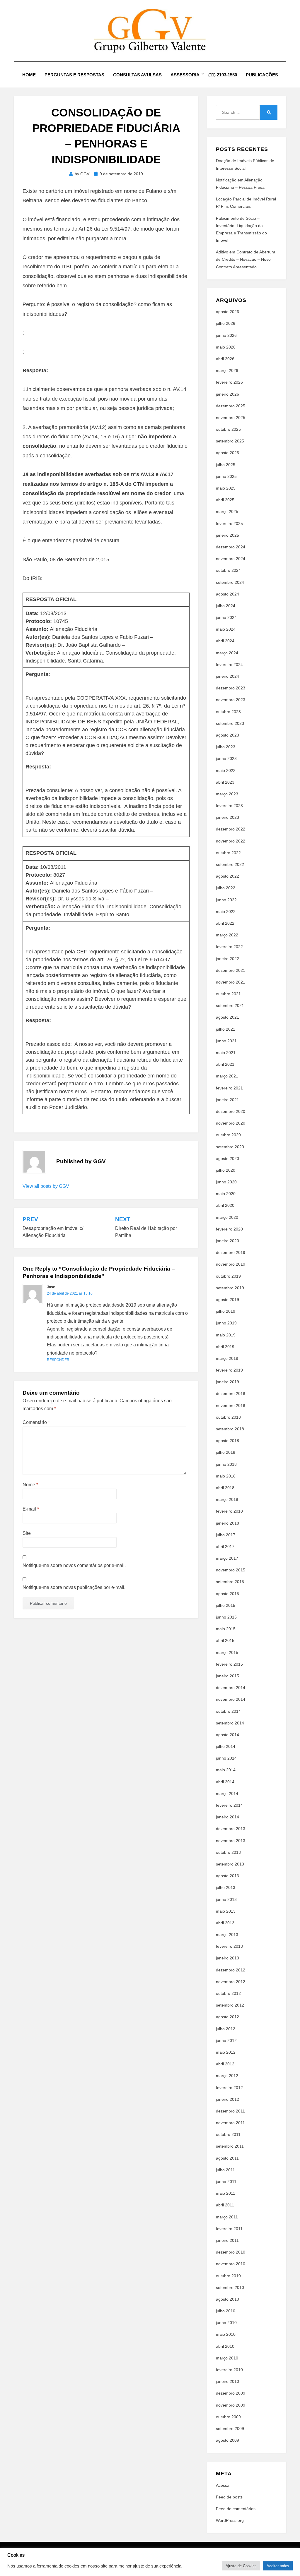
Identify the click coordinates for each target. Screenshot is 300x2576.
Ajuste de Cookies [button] (241, 2566)
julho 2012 (226, 2029)
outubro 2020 (228, 1135)
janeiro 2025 (227, 535)
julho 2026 (226, 323)
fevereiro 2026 (229, 382)
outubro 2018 (228, 1417)
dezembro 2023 (231, 688)
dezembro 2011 (230, 2111)
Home (29, 75)
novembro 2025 (231, 418)
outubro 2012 (228, 1993)
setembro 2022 (230, 864)
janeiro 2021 (227, 1100)
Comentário (36, 1422)
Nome (30, 1485)
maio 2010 (226, 2334)
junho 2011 (226, 2182)
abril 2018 (225, 1488)
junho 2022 (226, 900)
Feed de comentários (236, 2509)
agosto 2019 (227, 1300)
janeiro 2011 (227, 2240)
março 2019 (227, 1358)
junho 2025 (226, 476)
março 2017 (227, 1558)
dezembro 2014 (231, 1688)
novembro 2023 (231, 700)
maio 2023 (226, 770)
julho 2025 (226, 465)
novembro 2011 (230, 2123)
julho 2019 (226, 1311)
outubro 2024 (228, 570)
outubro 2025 (228, 429)
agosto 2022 (227, 876)
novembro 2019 (231, 1264)
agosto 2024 (227, 594)
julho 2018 (226, 1452)
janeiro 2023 (227, 817)
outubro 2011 (228, 2134)
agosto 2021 (227, 1017)
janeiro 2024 (227, 676)
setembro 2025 (230, 441)
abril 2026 (225, 359)
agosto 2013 (227, 1876)
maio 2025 (226, 488)
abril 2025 (225, 500)
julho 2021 (226, 1029)
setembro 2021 (230, 1005)
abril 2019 (225, 1347)
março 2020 (227, 1217)
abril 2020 (225, 1205)
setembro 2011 (230, 2146)
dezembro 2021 (231, 970)
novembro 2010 (231, 2264)
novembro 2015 (231, 1570)
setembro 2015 (230, 1582)
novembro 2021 (231, 982)
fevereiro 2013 (229, 1946)
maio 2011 (226, 2193)
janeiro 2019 (227, 1382)
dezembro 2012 (231, 1970)
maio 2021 (226, 1053)
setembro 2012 (230, 2005)
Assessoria (185, 75)
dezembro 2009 (231, 2393)
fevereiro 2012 (229, 2088)
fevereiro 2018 (229, 1511)
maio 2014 (226, 1770)
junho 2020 (226, 1182)
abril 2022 (225, 923)
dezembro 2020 (231, 1111)
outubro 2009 (228, 2417)
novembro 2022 (231, 841)
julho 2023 (226, 747)
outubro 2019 (228, 1276)
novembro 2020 (231, 1123)
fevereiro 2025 (229, 524)
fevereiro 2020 (229, 1229)
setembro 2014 (230, 1723)
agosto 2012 (227, 2017)
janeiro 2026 (227, 394)
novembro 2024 (231, 559)
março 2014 (227, 1794)
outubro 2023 (228, 712)
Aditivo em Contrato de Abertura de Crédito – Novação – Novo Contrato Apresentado (246, 259)
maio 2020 (226, 1194)
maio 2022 (226, 912)
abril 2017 (225, 1547)
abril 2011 (225, 2205)
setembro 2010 (230, 2287)
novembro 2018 (231, 1405)
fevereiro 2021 (229, 1088)
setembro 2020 (230, 1147)
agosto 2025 (227, 453)
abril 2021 (225, 1064)
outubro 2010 (228, 2276)
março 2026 (227, 370)
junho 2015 (226, 1617)
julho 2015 (226, 1605)
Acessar (223, 2485)
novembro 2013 (231, 1841)
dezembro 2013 (231, 1829)
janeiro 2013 (227, 1958)
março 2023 (227, 794)
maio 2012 (226, 2052)
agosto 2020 (227, 1159)
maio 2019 (226, 1335)
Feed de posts (229, 2497)
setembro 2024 (230, 582)
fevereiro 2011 (229, 2229)
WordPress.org (230, 2520)
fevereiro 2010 (229, 2370)
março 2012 (227, 2076)
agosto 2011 (227, 2158)
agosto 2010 (227, 2299)
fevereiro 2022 (229, 947)
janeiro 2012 (227, 2099)
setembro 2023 (230, 723)
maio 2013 (226, 1911)
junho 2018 (226, 1464)
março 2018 (227, 1499)
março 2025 (227, 512)
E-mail (31, 1509)
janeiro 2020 (227, 1241)
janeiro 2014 (227, 1817)
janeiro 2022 (227, 959)
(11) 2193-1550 (223, 75)
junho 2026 (226, 335)
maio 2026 (226, 347)
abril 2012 (225, 2064)
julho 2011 (225, 2170)
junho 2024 (226, 617)
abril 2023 (225, 782)
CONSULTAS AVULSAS (137, 75)
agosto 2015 (227, 1594)
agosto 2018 (227, 1441)
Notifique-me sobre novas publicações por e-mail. (74, 1587)
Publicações (262, 75)
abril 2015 (225, 1640)
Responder (58, 1360)
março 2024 (227, 653)
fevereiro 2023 (229, 806)
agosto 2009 (227, 2440)
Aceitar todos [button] (278, 2566)
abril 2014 (225, 1782)
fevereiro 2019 (229, 1370)
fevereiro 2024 (229, 665)
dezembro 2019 (231, 1252)
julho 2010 (226, 2311)
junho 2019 (226, 1323)
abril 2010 (225, 2346)
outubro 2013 (228, 1852)
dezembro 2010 (231, 2252)
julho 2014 (226, 1746)
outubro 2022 (228, 853)
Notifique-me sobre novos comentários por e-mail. (74, 1565)
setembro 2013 (230, 1864)
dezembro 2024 (231, 547)
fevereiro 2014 (229, 1805)
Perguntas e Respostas (74, 75)
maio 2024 (226, 629)
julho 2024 (226, 606)
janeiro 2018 (227, 1523)
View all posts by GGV (46, 1186)
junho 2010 (226, 2323)
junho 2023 (226, 758)
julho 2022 (226, 888)
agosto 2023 (227, 735)
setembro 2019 (230, 1288)
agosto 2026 (227, 312)
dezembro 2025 (231, 406)
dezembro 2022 (231, 829)
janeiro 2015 (227, 1676)
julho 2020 (226, 1170)
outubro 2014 (228, 1711)
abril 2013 (225, 1923)
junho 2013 (226, 1899)
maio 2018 (226, 1476)
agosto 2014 (227, 1735)
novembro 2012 (231, 1982)
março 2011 (227, 2217)
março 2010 (227, 2358)
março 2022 (227, 935)
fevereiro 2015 (229, 1664)
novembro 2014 (231, 1699)
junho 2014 (226, 1758)
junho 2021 (226, 1041)
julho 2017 (226, 1535)
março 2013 (227, 1935)
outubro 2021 (228, 994)
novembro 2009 (231, 2405)
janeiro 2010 (227, 2381)
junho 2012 (226, 2040)
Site (27, 1533)
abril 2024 (225, 641)
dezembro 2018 (231, 1393)
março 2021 (227, 1076)
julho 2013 (226, 1887)
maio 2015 (226, 1629)
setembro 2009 (230, 2429)
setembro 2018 (230, 1429)
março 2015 (227, 1652)
